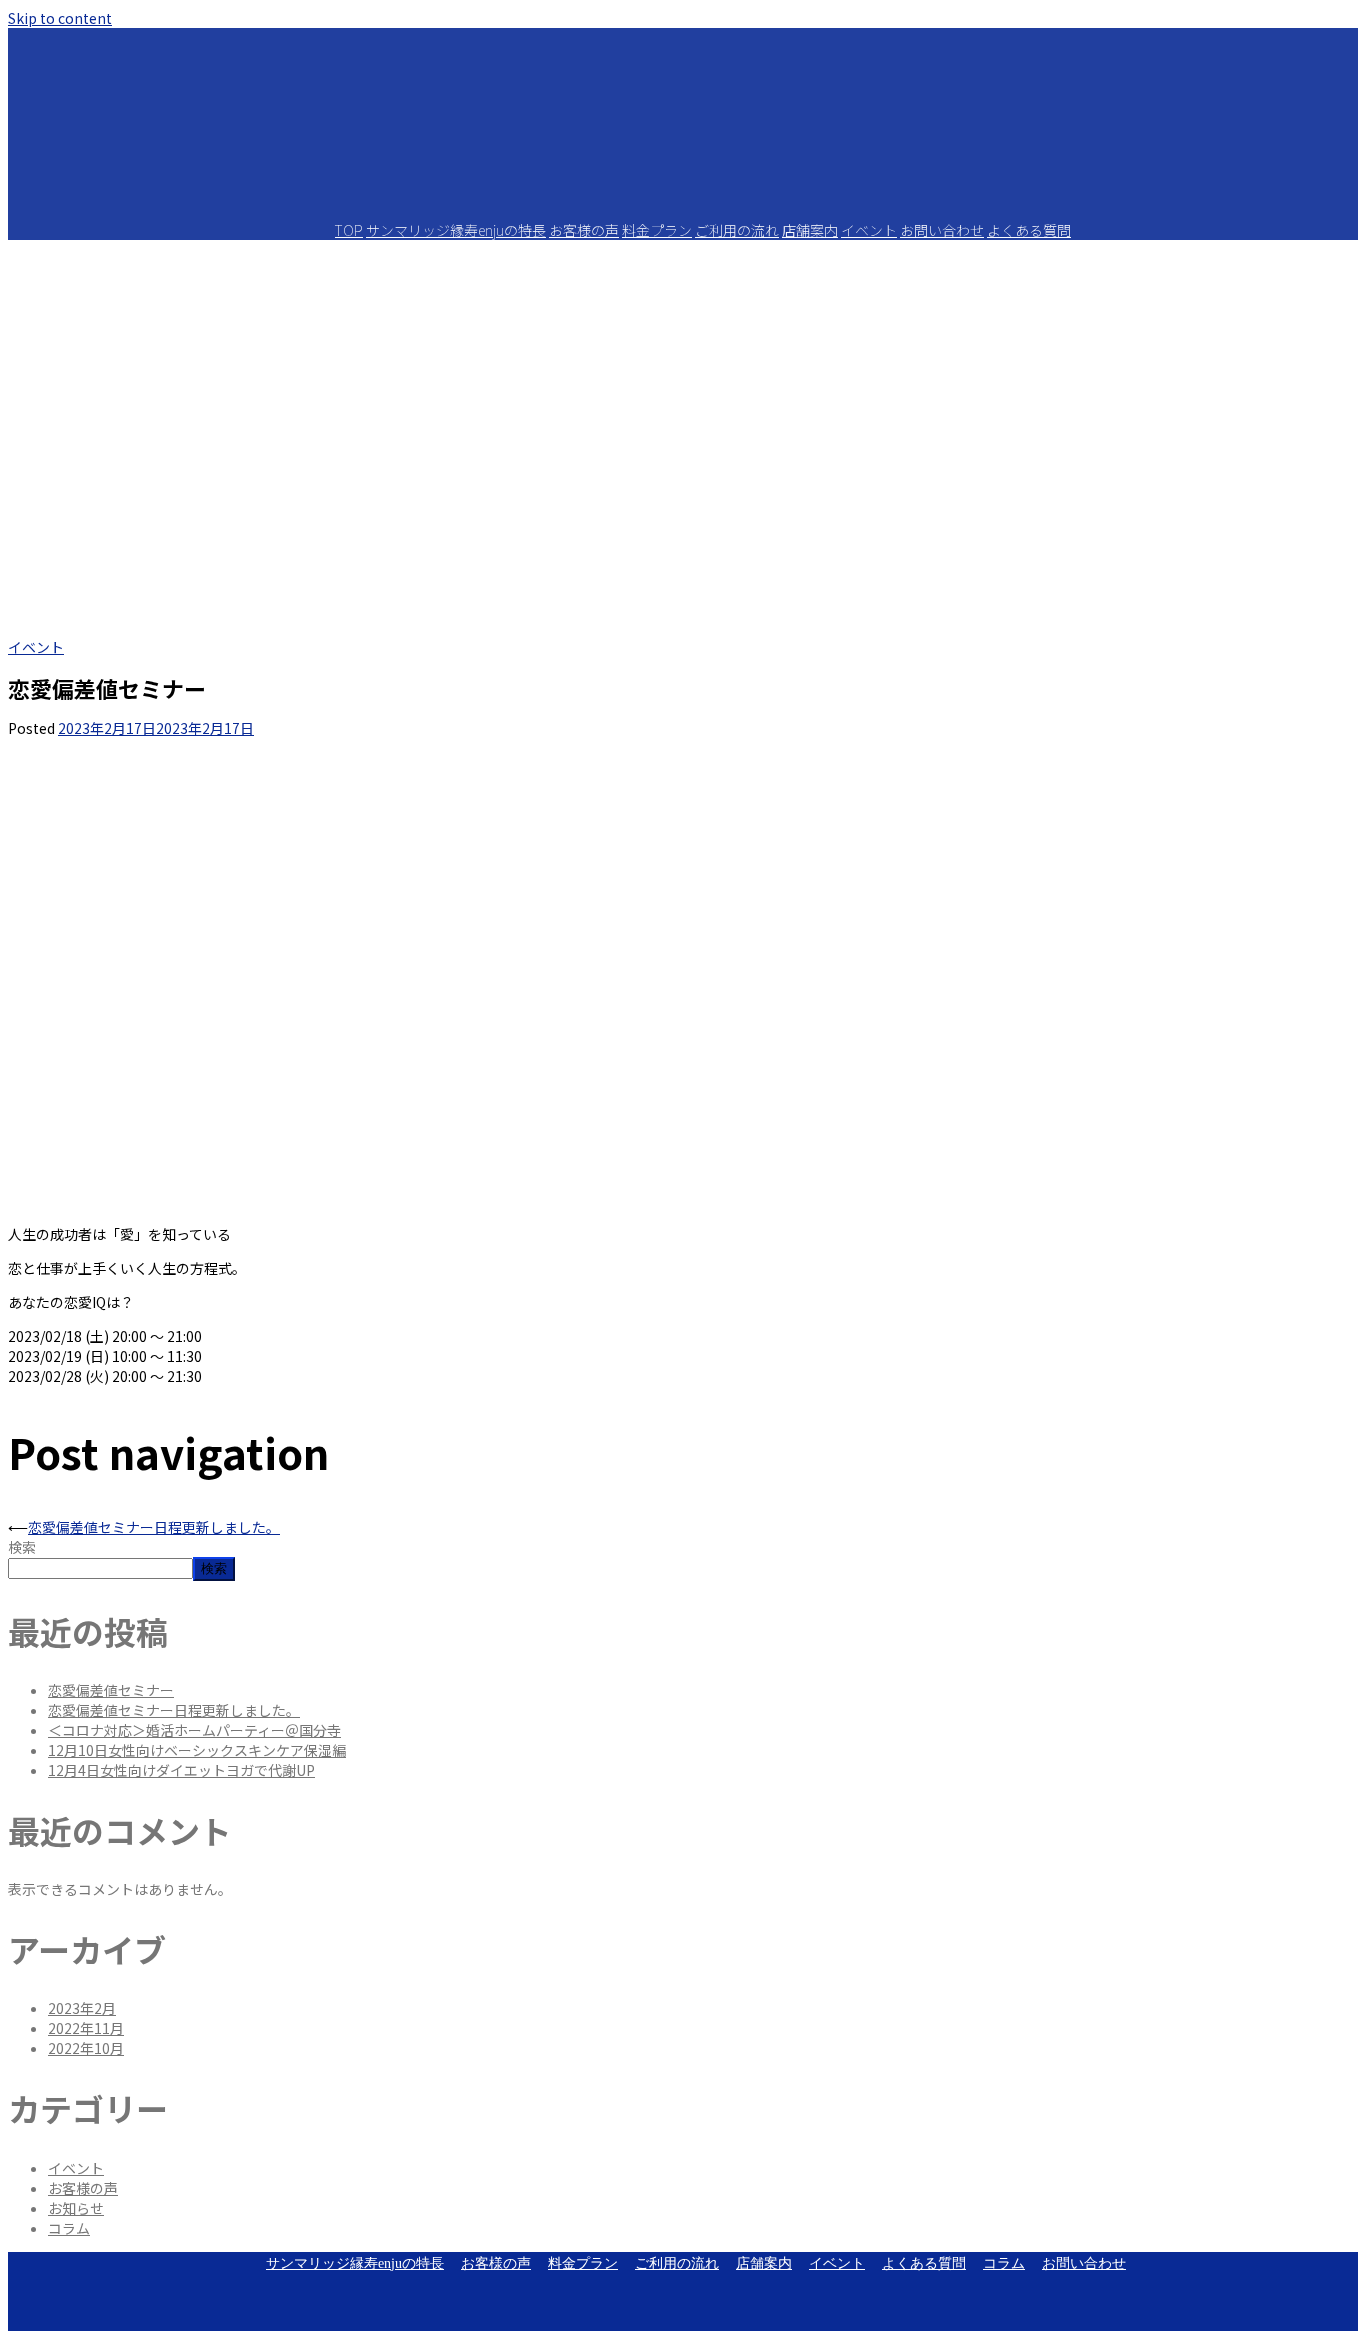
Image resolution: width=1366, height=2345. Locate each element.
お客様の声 (584, 230)
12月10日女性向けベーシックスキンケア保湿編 (197, 1750)
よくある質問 (1029, 230)
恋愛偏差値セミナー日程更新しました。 (154, 1527)
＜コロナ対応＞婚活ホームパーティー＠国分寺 (194, 1730)
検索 (22, 1547)
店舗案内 (810, 230)
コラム (69, 2228)
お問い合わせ (942, 230)
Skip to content (60, 18)
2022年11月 (86, 2028)
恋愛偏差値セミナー (111, 1690)
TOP (349, 230)
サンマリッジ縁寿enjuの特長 (456, 230)
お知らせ (76, 2208)
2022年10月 (86, 2048)
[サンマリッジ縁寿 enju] (683, 195)
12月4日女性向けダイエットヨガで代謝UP (181, 1770)
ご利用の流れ (737, 230)
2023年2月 (82, 2008)
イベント (869, 230)
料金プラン (657, 230)
